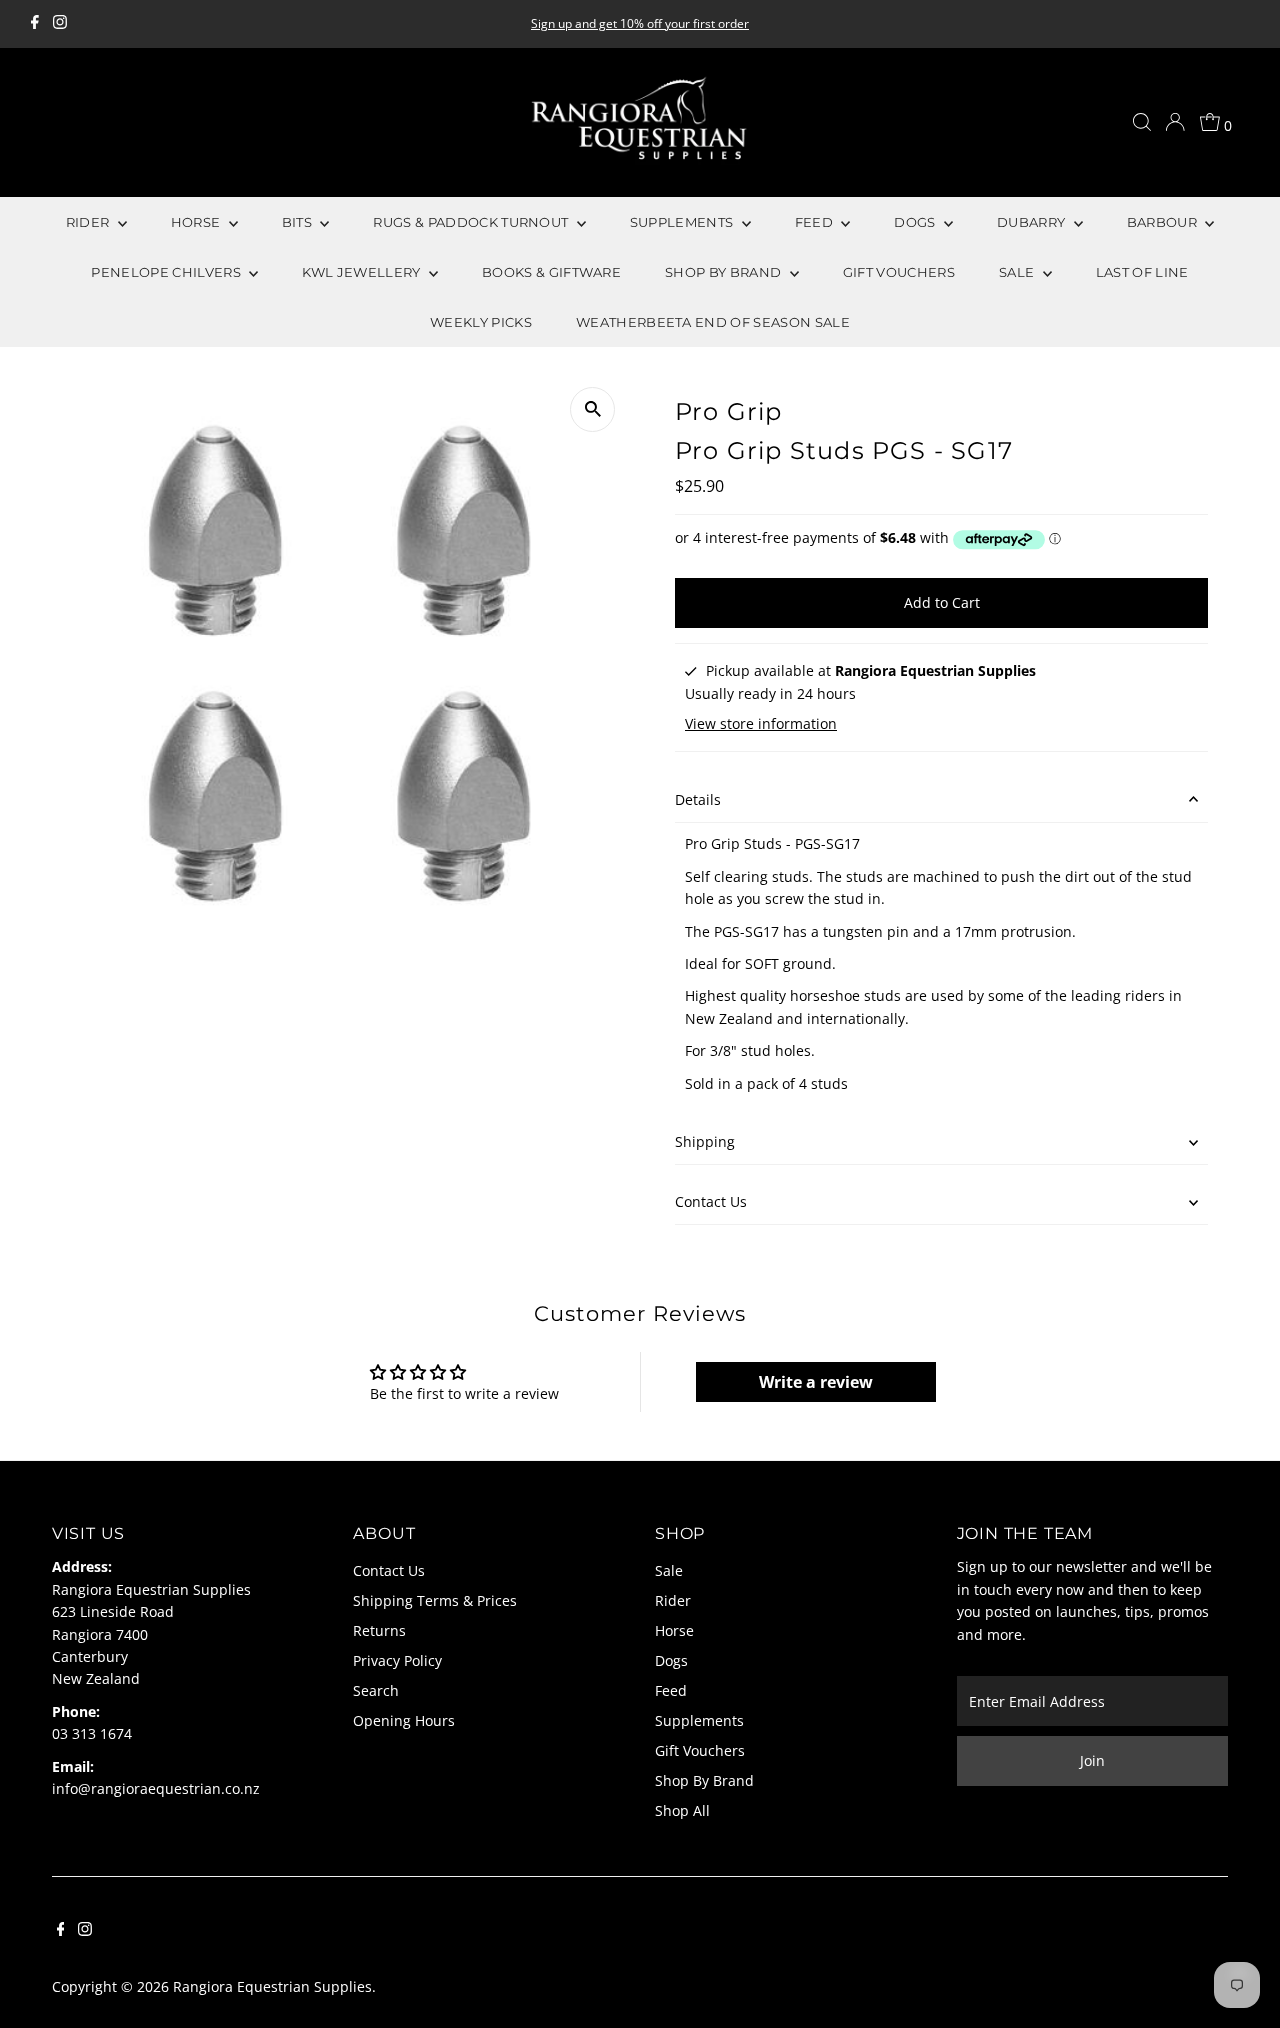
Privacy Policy (397, 1660)
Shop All (682, 1810)
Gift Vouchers (700, 1750)
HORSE (197, 222)
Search (376, 1690)
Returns (379, 1630)
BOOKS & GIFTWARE (551, 272)
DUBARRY (1033, 222)
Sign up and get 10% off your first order (640, 23)
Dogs (671, 1660)
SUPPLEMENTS (683, 222)
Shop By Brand (704, 1780)
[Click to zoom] (592, 409)
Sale (669, 1570)
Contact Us (711, 1201)
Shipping (705, 1141)
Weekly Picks (481, 322)
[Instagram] (60, 24)
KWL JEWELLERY (363, 272)
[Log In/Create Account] (1175, 122)
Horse (674, 1630)
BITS (299, 222)
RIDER (89, 222)
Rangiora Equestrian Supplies (272, 1986)
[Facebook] (35, 24)
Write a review (816, 1382)
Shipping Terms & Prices (435, 1600)
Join (1092, 1760)
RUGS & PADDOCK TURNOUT (472, 222)
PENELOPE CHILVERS (167, 272)
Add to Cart (942, 602)
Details (698, 799)
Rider (673, 1600)
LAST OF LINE (1142, 272)
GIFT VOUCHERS (899, 272)
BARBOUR (1164, 222)
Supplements (699, 1720)
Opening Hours (404, 1720)
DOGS (916, 222)
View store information (761, 724)
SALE (1018, 272)
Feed (671, 1690)
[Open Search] (1142, 122)
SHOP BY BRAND (725, 272)
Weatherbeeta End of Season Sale (713, 322)
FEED (816, 222)
